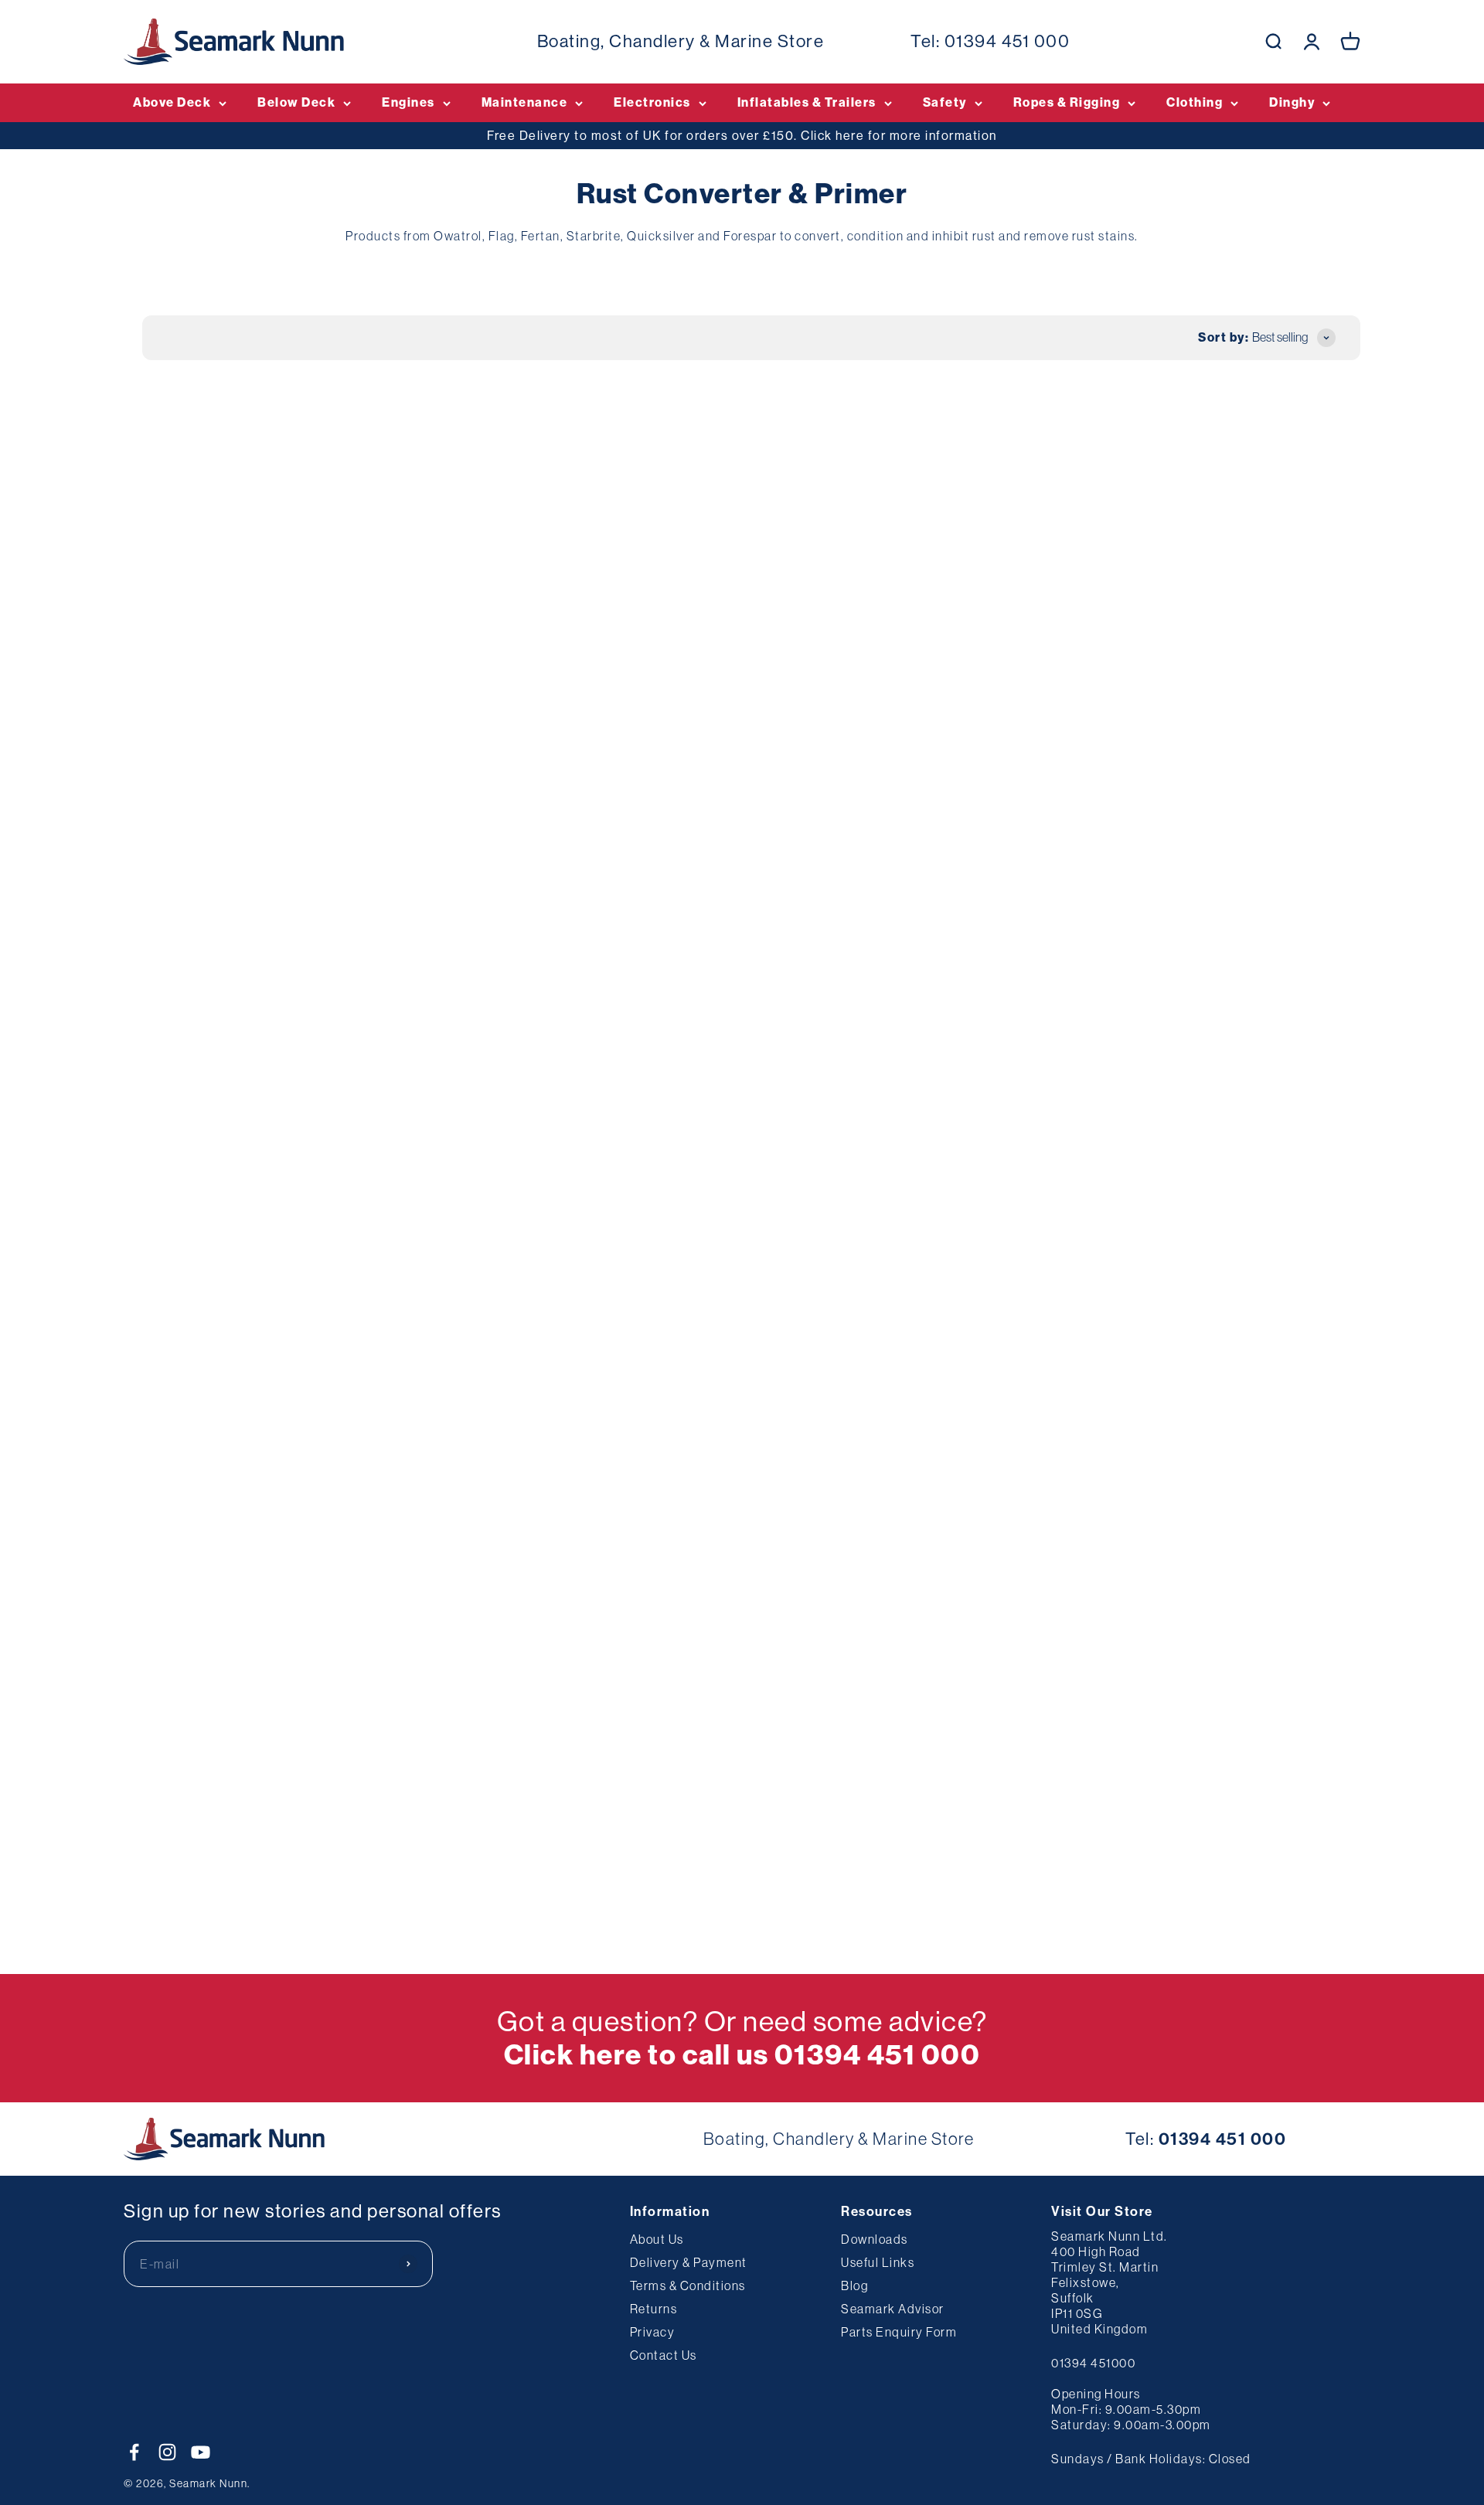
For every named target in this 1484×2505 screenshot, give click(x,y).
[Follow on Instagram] (167, 2452)
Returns (654, 2309)
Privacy (653, 2332)
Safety (945, 102)
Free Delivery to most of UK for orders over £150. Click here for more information (742, 136)
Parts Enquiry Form (899, 2332)
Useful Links (878, 2262)
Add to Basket (240, 754)
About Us (657, 2239)
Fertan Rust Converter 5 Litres (984, 1068)
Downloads (875, 2239)
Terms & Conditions (688, 2285)
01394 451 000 (1007, 41)
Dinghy (1292, 102)
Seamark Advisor (893, 2309)
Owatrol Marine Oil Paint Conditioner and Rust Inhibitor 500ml (481, 1087)
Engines (408, 102)
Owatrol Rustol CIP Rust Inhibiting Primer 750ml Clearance (1216, 648)
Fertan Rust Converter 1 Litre (226, 1507)
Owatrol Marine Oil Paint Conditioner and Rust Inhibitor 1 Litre (736, 1087)
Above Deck (172, 102)
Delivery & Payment (689, 2262)
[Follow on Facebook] (134, 2452)
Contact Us (664, 2355)
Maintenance (525, 102)
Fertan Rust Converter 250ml (1231, 1068)
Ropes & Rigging (1067, 102)
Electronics (652, 102)
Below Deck (296, 102)
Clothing (1195, 102)
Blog (854, 2285)
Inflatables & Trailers (807, 102)
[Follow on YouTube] (201, 2452)
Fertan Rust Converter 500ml (980, 629)
